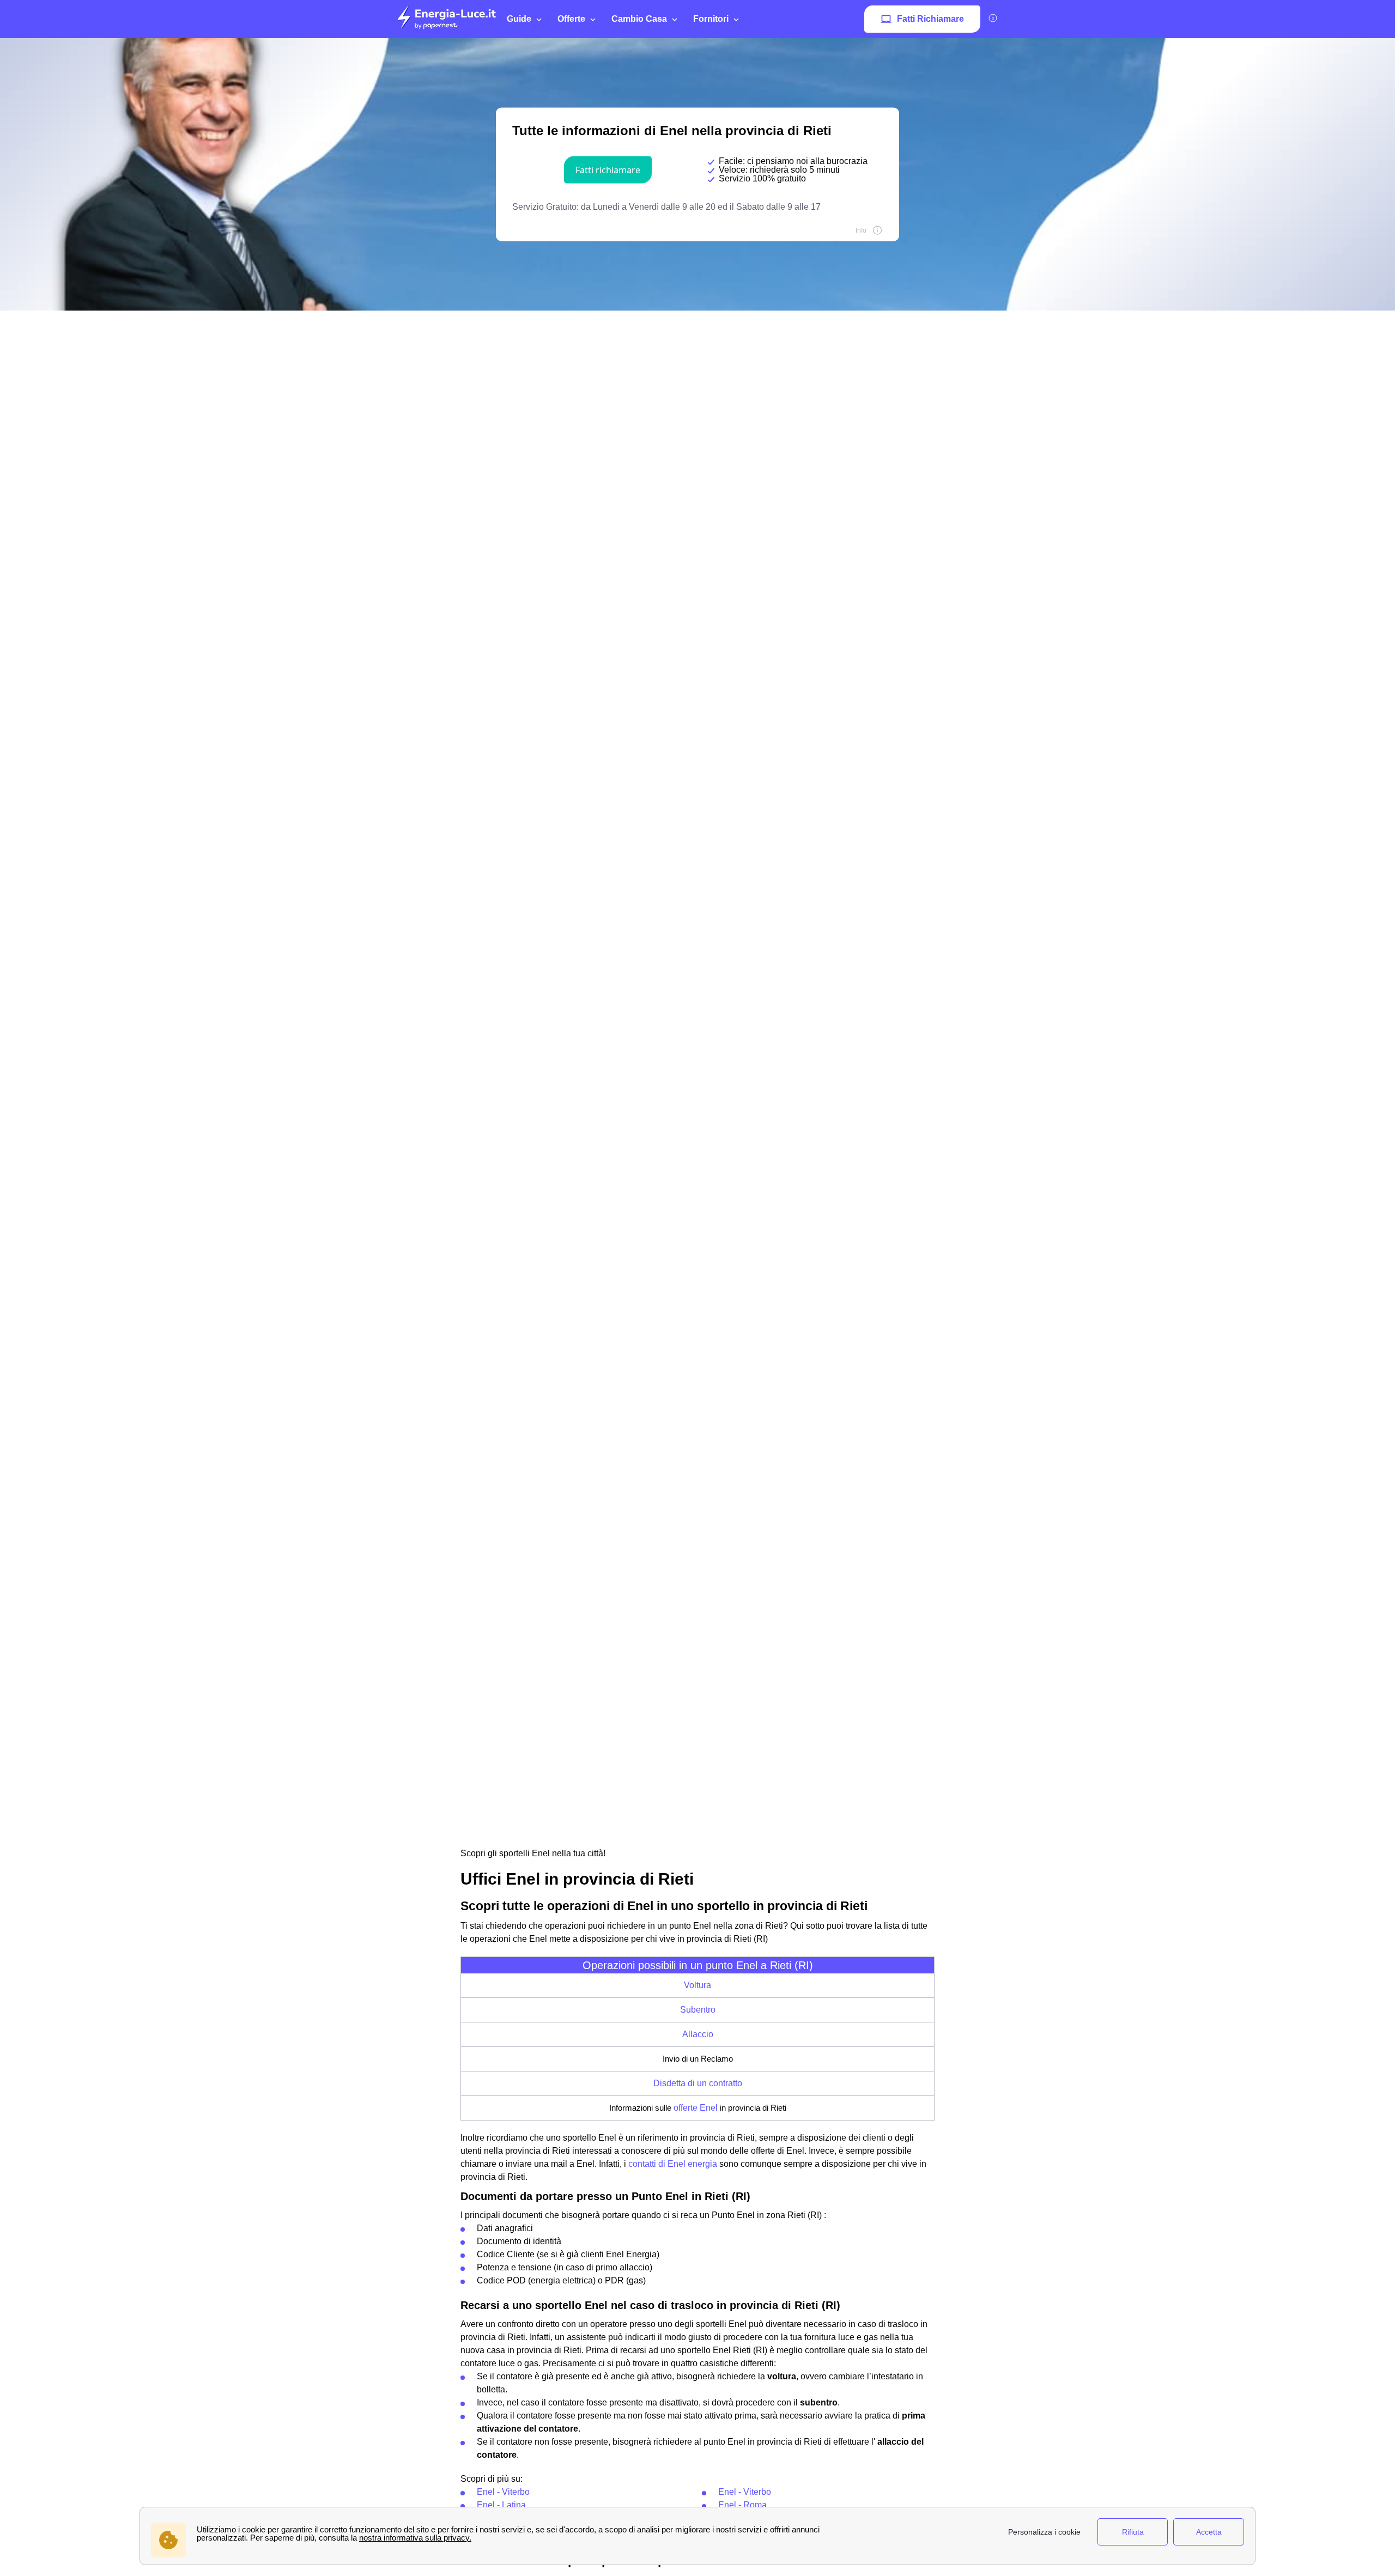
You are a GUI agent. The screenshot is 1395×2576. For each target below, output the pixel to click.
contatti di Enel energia (673, 2164)
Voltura (697, 1985)
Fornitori (711, 19)
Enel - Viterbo (503, 2492)
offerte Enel (696, 2108)
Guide (519, 19)
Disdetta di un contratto (698, 2083)
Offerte (571, 19)
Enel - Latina (501, 2505)
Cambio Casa (639, 19)
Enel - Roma (742, 2505)
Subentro (698, 2010)
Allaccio (698, 2034)
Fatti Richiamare (930, 19)
